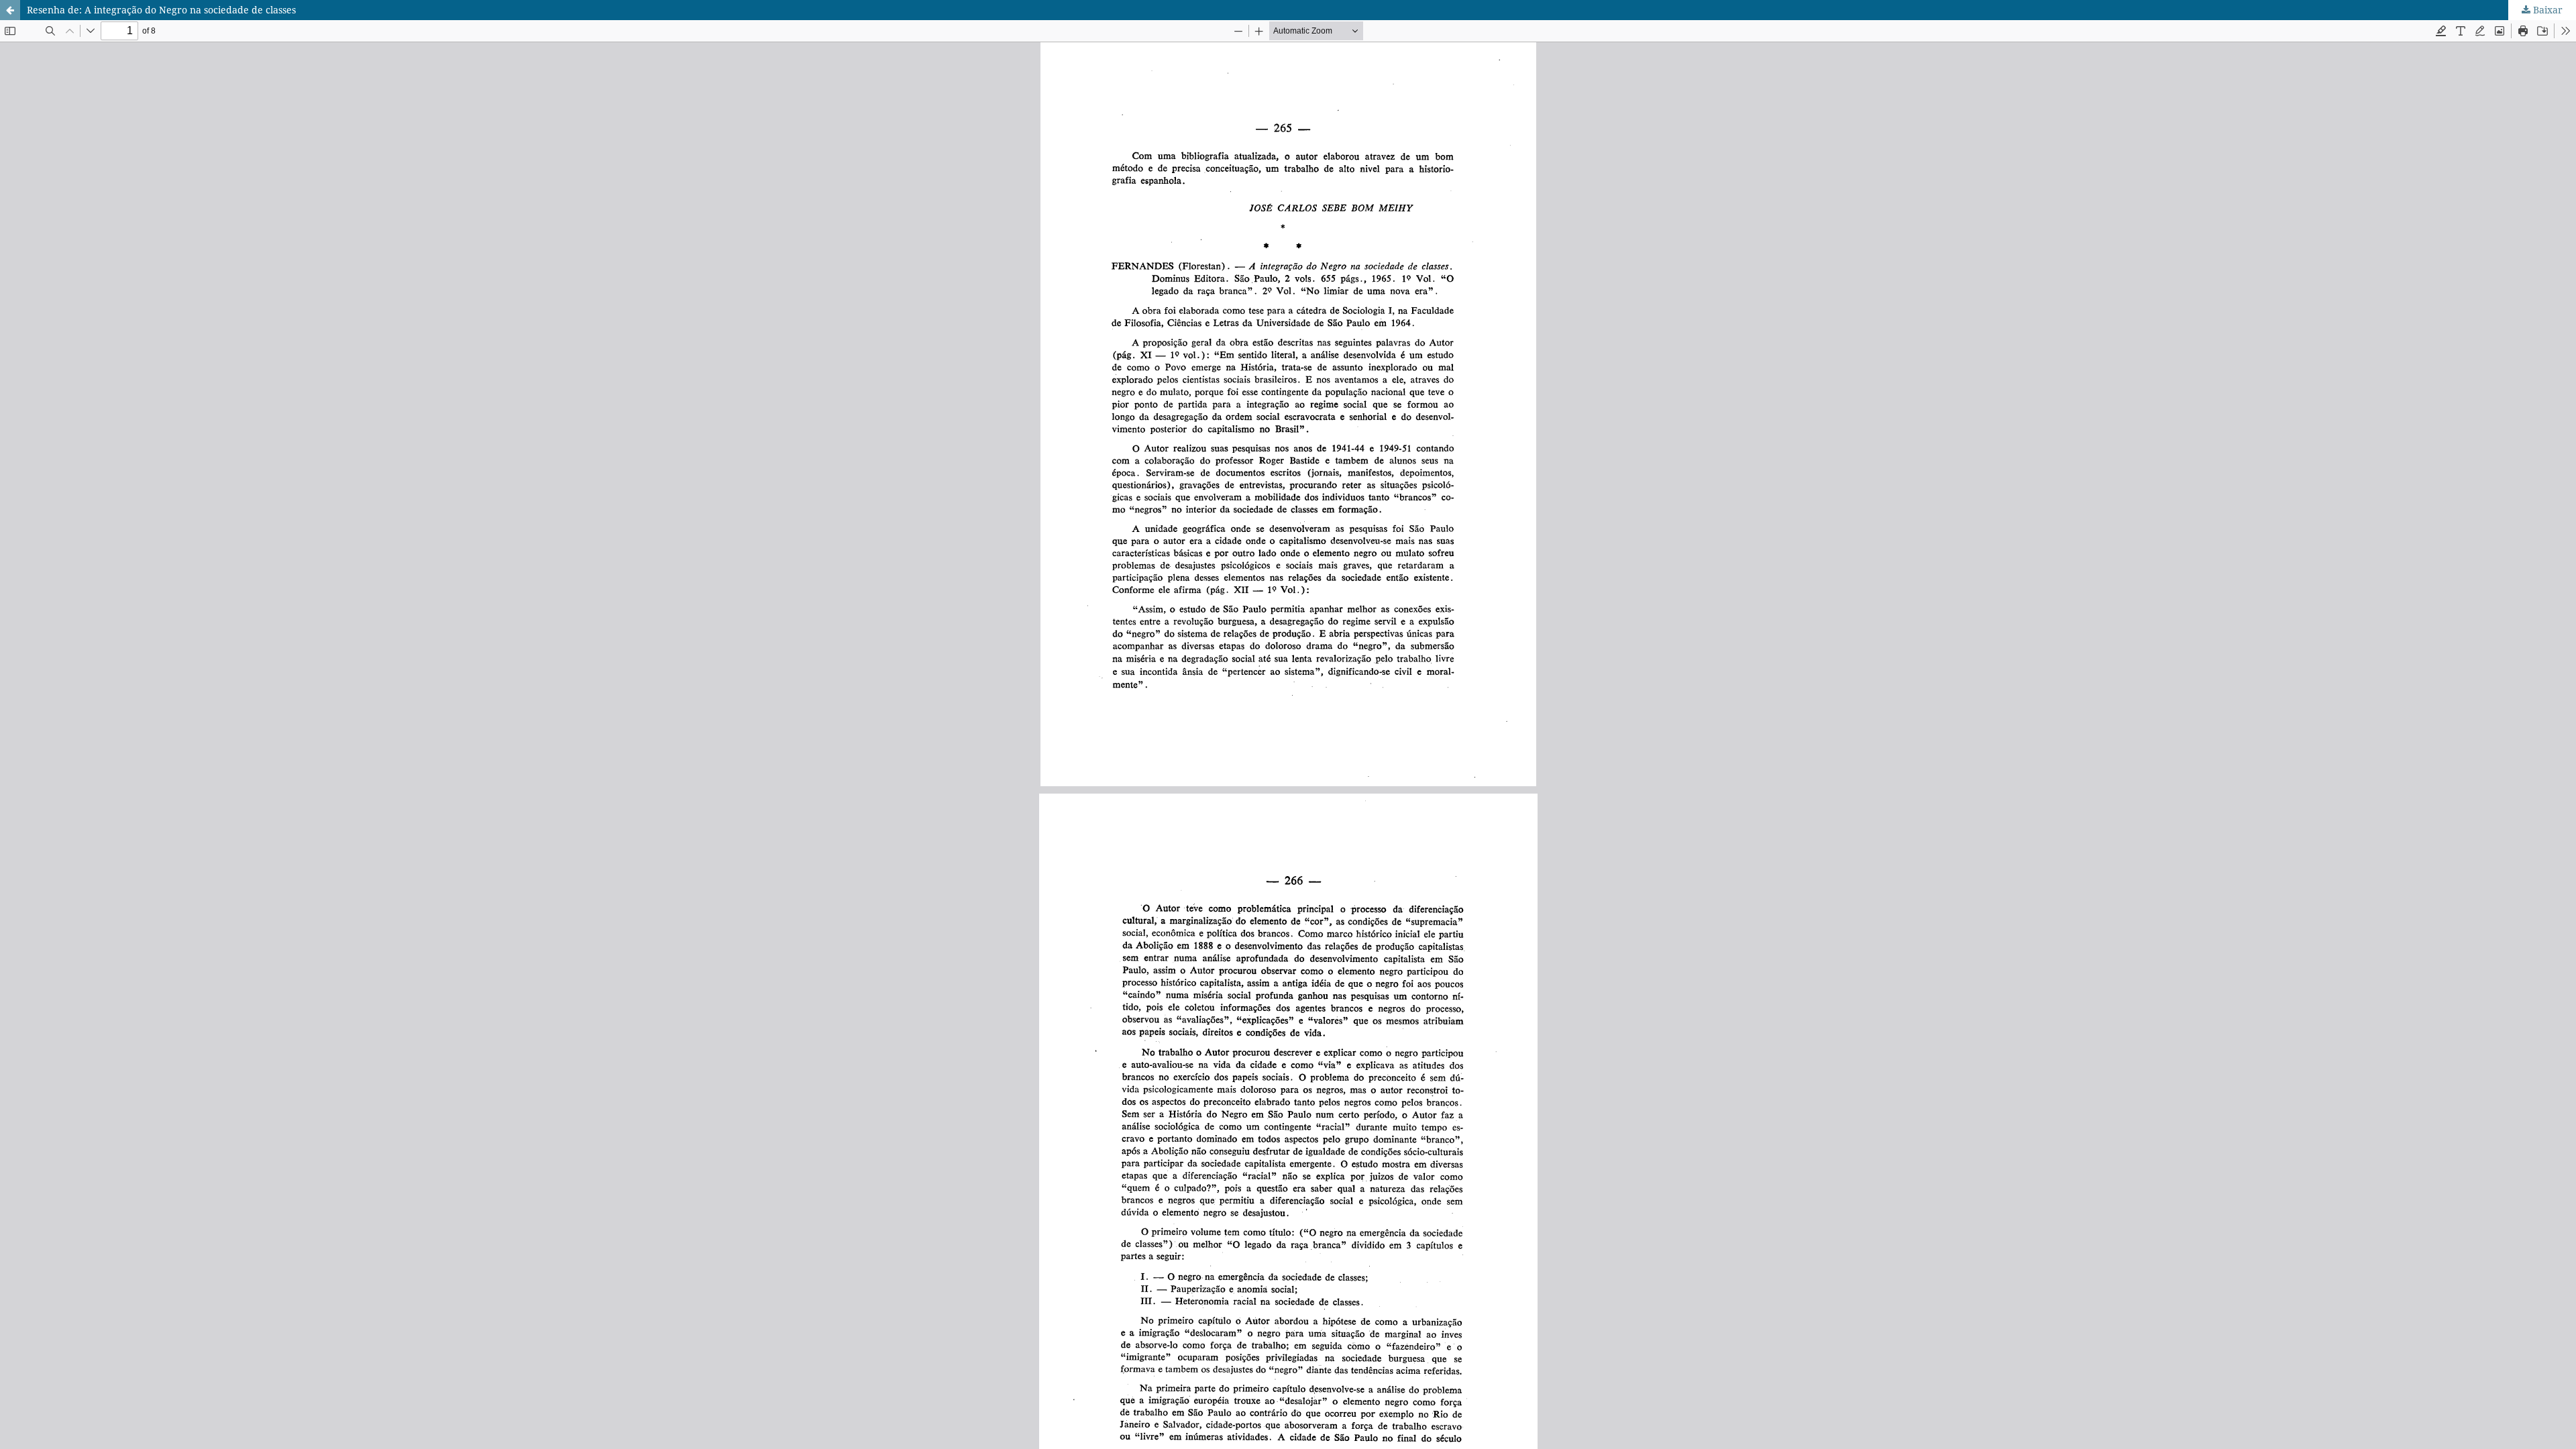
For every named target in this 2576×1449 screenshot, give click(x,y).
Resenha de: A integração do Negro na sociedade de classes (161, 10)
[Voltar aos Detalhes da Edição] (10, 10)
